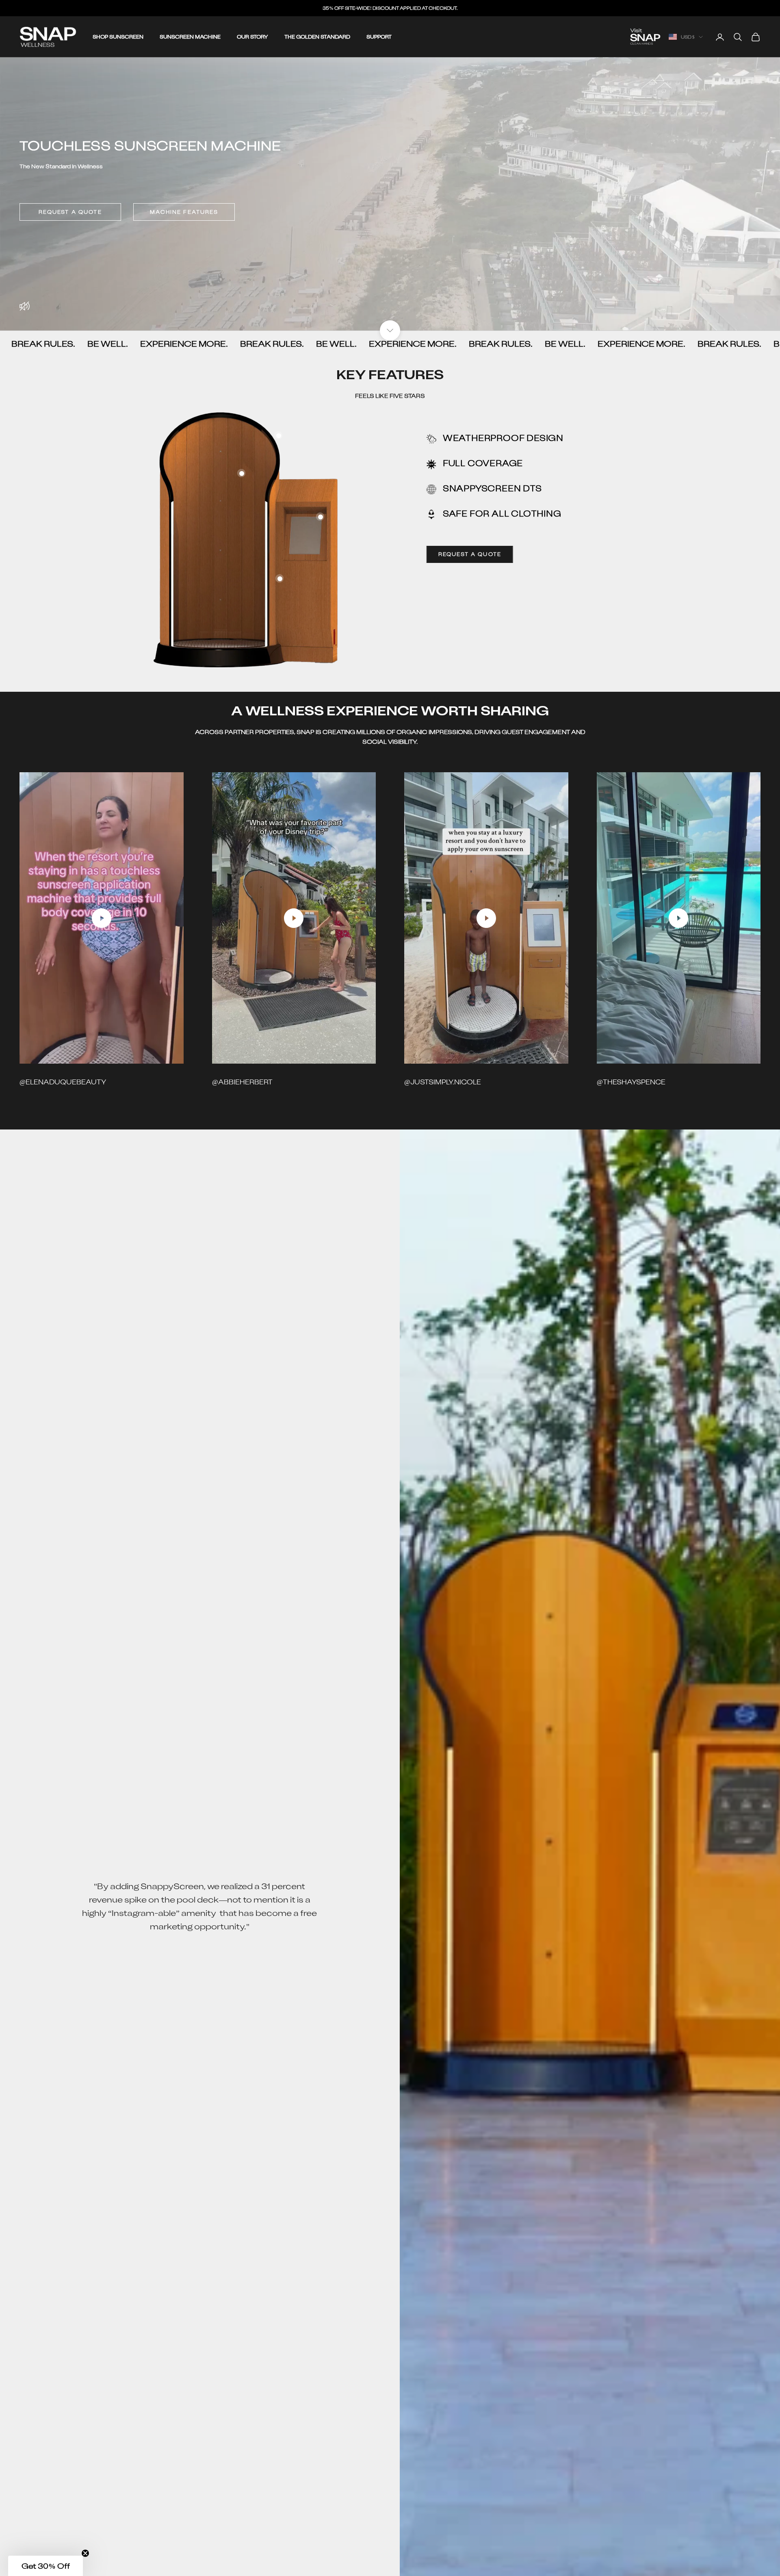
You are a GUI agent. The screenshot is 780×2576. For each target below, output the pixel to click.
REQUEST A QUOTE (470, 554)
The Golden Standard (317, 37)
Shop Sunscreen (118, 37)
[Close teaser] (85, 2553)
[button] (45, 2566)
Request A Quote (70, 212)
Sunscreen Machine (190, 37)
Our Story (252, 37)
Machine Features (184, 212)
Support (379, 37)
